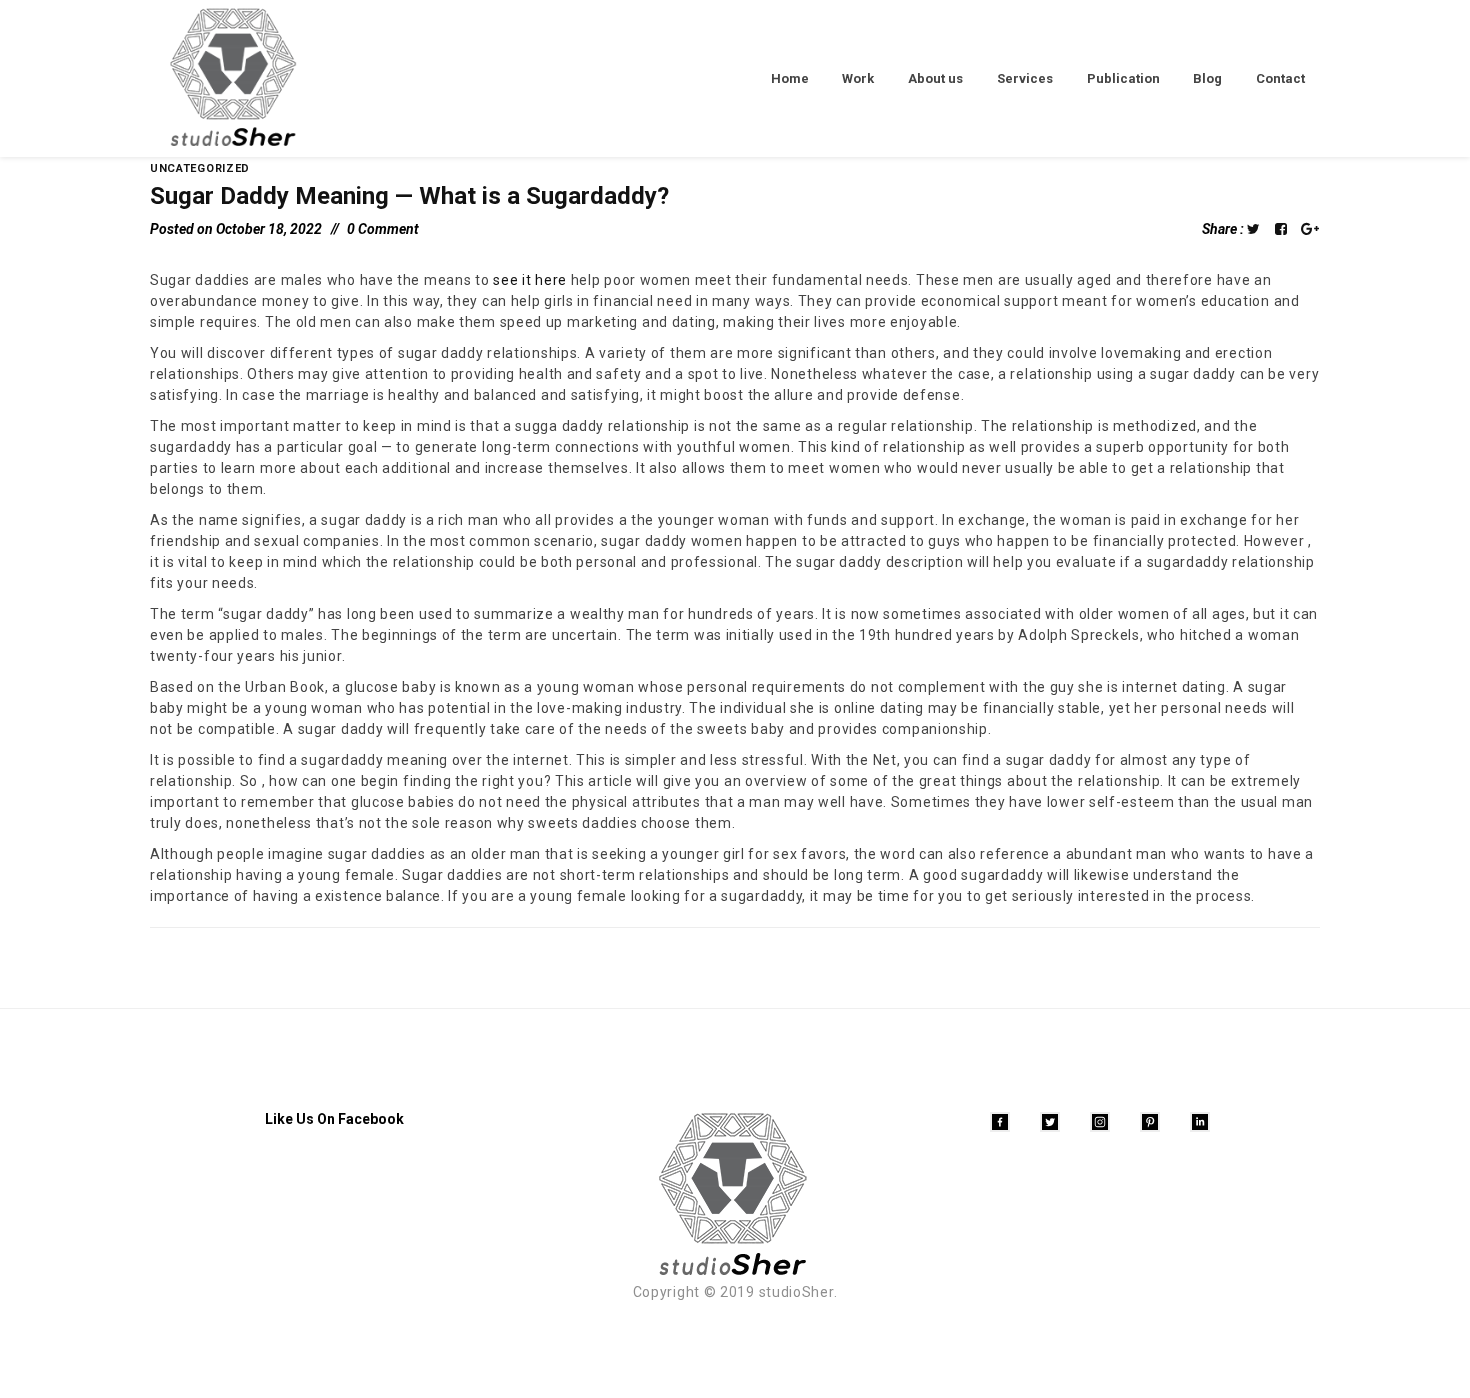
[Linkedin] (1200, 1122)
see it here (530, 280)
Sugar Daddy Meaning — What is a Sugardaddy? (409, 196)
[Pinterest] (1150, 1122)
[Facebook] (1000, 1122)
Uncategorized (200, 168)
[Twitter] (1050, 1122)
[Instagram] (1100, 1122)
